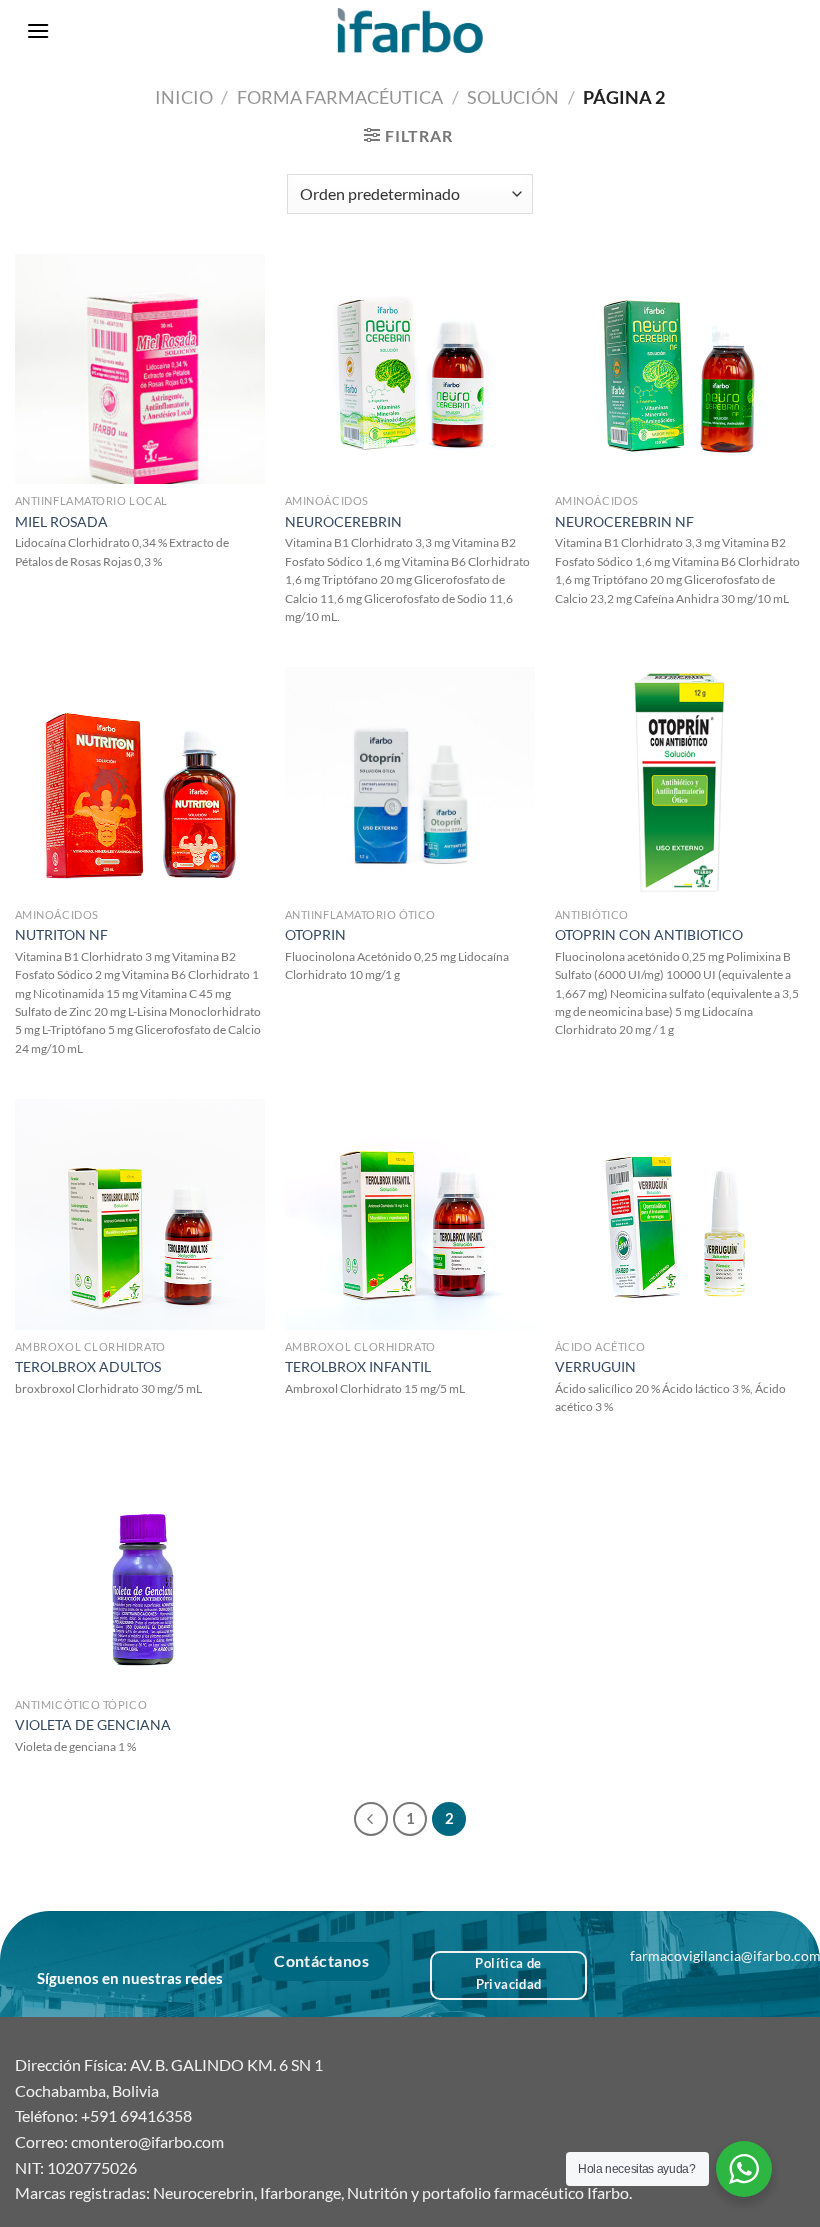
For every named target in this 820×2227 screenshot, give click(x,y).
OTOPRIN (315, 934)
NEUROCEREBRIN (343, 521)
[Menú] (38, 30)
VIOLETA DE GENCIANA (93, 1724)
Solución (513, 97)
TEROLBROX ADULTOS (88, 1366)
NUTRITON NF (61, 934)
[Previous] (371, 1819)
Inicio (184, 97)
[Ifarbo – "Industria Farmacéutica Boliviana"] (410, 30)
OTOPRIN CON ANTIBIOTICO (649, 934)
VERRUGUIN (595, 1366)
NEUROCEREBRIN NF (624, 521)
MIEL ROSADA (61, 521)
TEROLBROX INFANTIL (358, 1366)
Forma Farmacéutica (340, 97)
